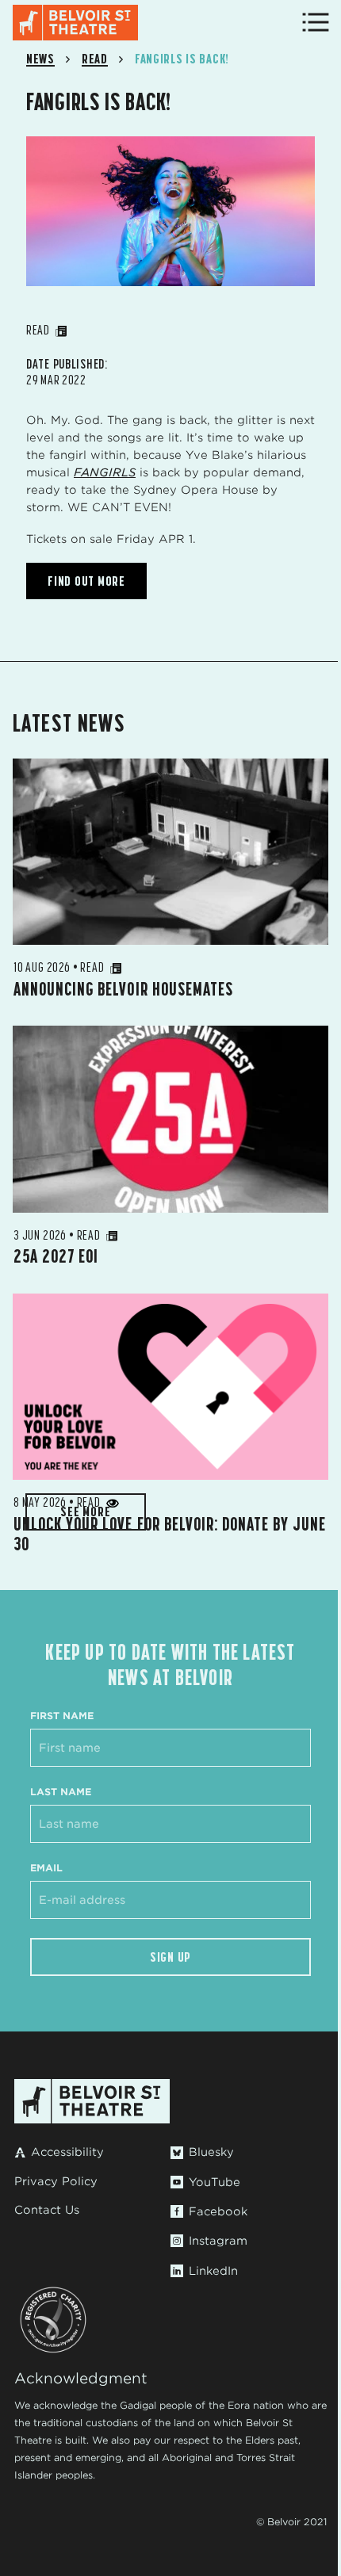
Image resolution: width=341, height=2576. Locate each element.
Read (95, 59)
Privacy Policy (56, 2181)
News (40, 59)
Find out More (86, 581)
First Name (62, 1716)
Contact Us (47, 2210)
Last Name (61, 1792)
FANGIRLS (105, 472)
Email (46, 1868)
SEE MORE (85, 1512)
